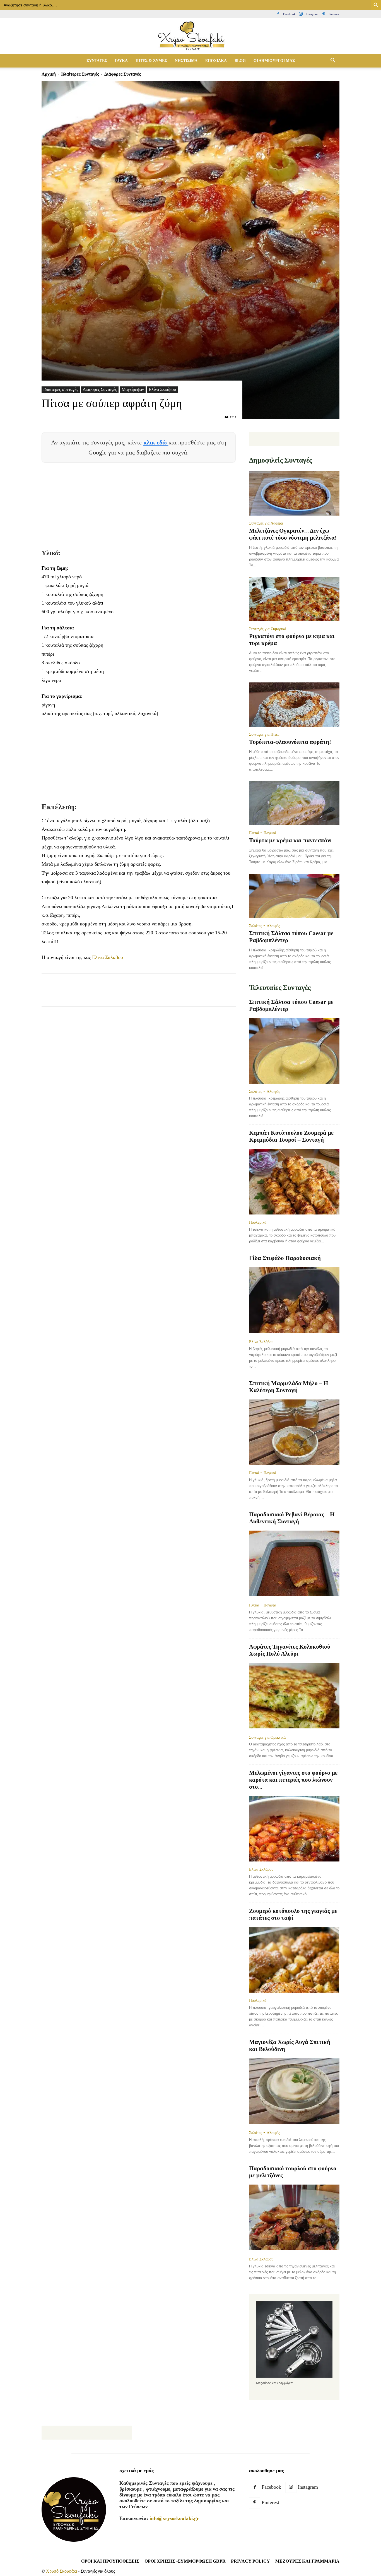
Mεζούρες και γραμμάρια (307, 2561)
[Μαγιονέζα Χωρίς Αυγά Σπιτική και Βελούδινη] (294, 2092)
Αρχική (49, 74)
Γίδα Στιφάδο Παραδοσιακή (285, 1258)
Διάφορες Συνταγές (100, 389)
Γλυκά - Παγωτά (263, 833)
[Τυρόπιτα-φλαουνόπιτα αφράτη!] (294, 705)
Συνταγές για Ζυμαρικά (268, 629)
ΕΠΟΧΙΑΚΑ (216, 61)
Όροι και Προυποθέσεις (110, 2561)
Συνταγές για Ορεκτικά (267, 1737)
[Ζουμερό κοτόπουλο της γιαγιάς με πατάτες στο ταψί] (294, 1960)
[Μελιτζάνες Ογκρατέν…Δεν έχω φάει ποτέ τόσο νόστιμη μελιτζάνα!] (294, 493)
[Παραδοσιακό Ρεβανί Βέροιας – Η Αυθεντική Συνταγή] (294, 1564)
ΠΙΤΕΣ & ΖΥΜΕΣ (151, 61)
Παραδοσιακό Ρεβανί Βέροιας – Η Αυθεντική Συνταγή (292, 1518)
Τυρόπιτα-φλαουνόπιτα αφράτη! (290, 742)
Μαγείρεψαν (133, 389)
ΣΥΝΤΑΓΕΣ (97, 61)
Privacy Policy (250, 2561)
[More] (149, 995)
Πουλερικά (258, 1222)
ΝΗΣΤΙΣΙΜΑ (186, 61)
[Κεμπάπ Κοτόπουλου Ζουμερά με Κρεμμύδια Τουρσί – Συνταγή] (294, 1182)
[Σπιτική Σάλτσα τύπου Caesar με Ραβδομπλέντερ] (294, 896)
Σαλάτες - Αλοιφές (265, 926)
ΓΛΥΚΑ (121, 61)
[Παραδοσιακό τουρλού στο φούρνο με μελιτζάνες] (294, 2218)
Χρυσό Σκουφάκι (62, 2571)
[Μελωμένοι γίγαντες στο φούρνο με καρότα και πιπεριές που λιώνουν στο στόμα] (294, 1829)
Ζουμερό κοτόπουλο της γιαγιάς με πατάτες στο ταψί (293, 1914)
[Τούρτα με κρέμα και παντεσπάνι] (294, 803)
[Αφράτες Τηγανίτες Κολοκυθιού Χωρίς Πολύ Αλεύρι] (294, 1696)
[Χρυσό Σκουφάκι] (191, 36)
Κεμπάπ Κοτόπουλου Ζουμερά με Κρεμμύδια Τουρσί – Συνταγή (291, 1136)
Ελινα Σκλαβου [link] (108, 957)
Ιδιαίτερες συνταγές (80, 74)
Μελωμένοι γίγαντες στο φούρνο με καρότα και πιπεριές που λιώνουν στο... (293, 1780)
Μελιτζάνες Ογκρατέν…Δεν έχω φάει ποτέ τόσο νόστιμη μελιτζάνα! (293, 534)
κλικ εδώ (156, 442)
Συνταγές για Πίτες (264, 734)
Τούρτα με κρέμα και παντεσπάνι (290, 840)
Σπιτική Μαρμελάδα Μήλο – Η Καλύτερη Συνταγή (289, 1387)
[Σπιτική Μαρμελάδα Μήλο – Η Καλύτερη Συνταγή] (294, 1432)
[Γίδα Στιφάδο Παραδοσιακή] (294, 1301)
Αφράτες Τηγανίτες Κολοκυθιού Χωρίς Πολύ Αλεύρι (290, 1650)
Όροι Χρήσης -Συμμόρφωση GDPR (185, 2561)
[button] (333, 61)
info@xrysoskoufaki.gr (174, 2518)
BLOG (240, 61)
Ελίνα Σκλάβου (162, 389)
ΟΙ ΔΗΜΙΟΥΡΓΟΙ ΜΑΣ (274, 61)
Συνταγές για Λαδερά (266, 523)
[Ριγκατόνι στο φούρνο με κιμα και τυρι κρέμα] (294, 599)
